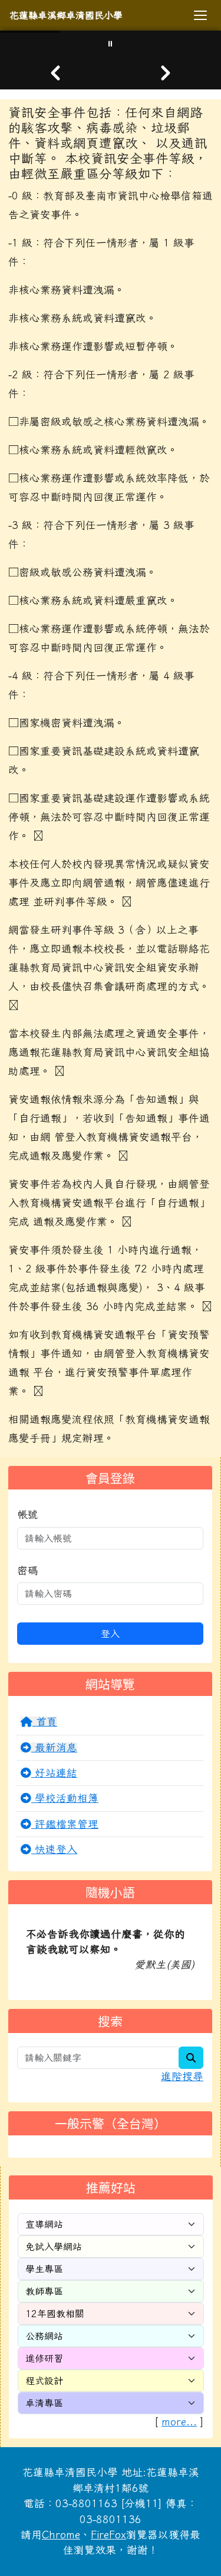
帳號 (28, 1514)
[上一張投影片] (55, 73)
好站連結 (54, 1773)
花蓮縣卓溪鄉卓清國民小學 (66, 15)
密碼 (28, 1570)
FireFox (108, 2535)
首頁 (45, 1722)
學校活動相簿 (65, 1798)
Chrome (61, 2535)
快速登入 (54, 1849)
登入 (110, 1634)
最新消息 (54, 1747)
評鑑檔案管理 (65, 1824)
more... (179, 2422)
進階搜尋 (182, 2076)
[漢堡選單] (200, 15)
